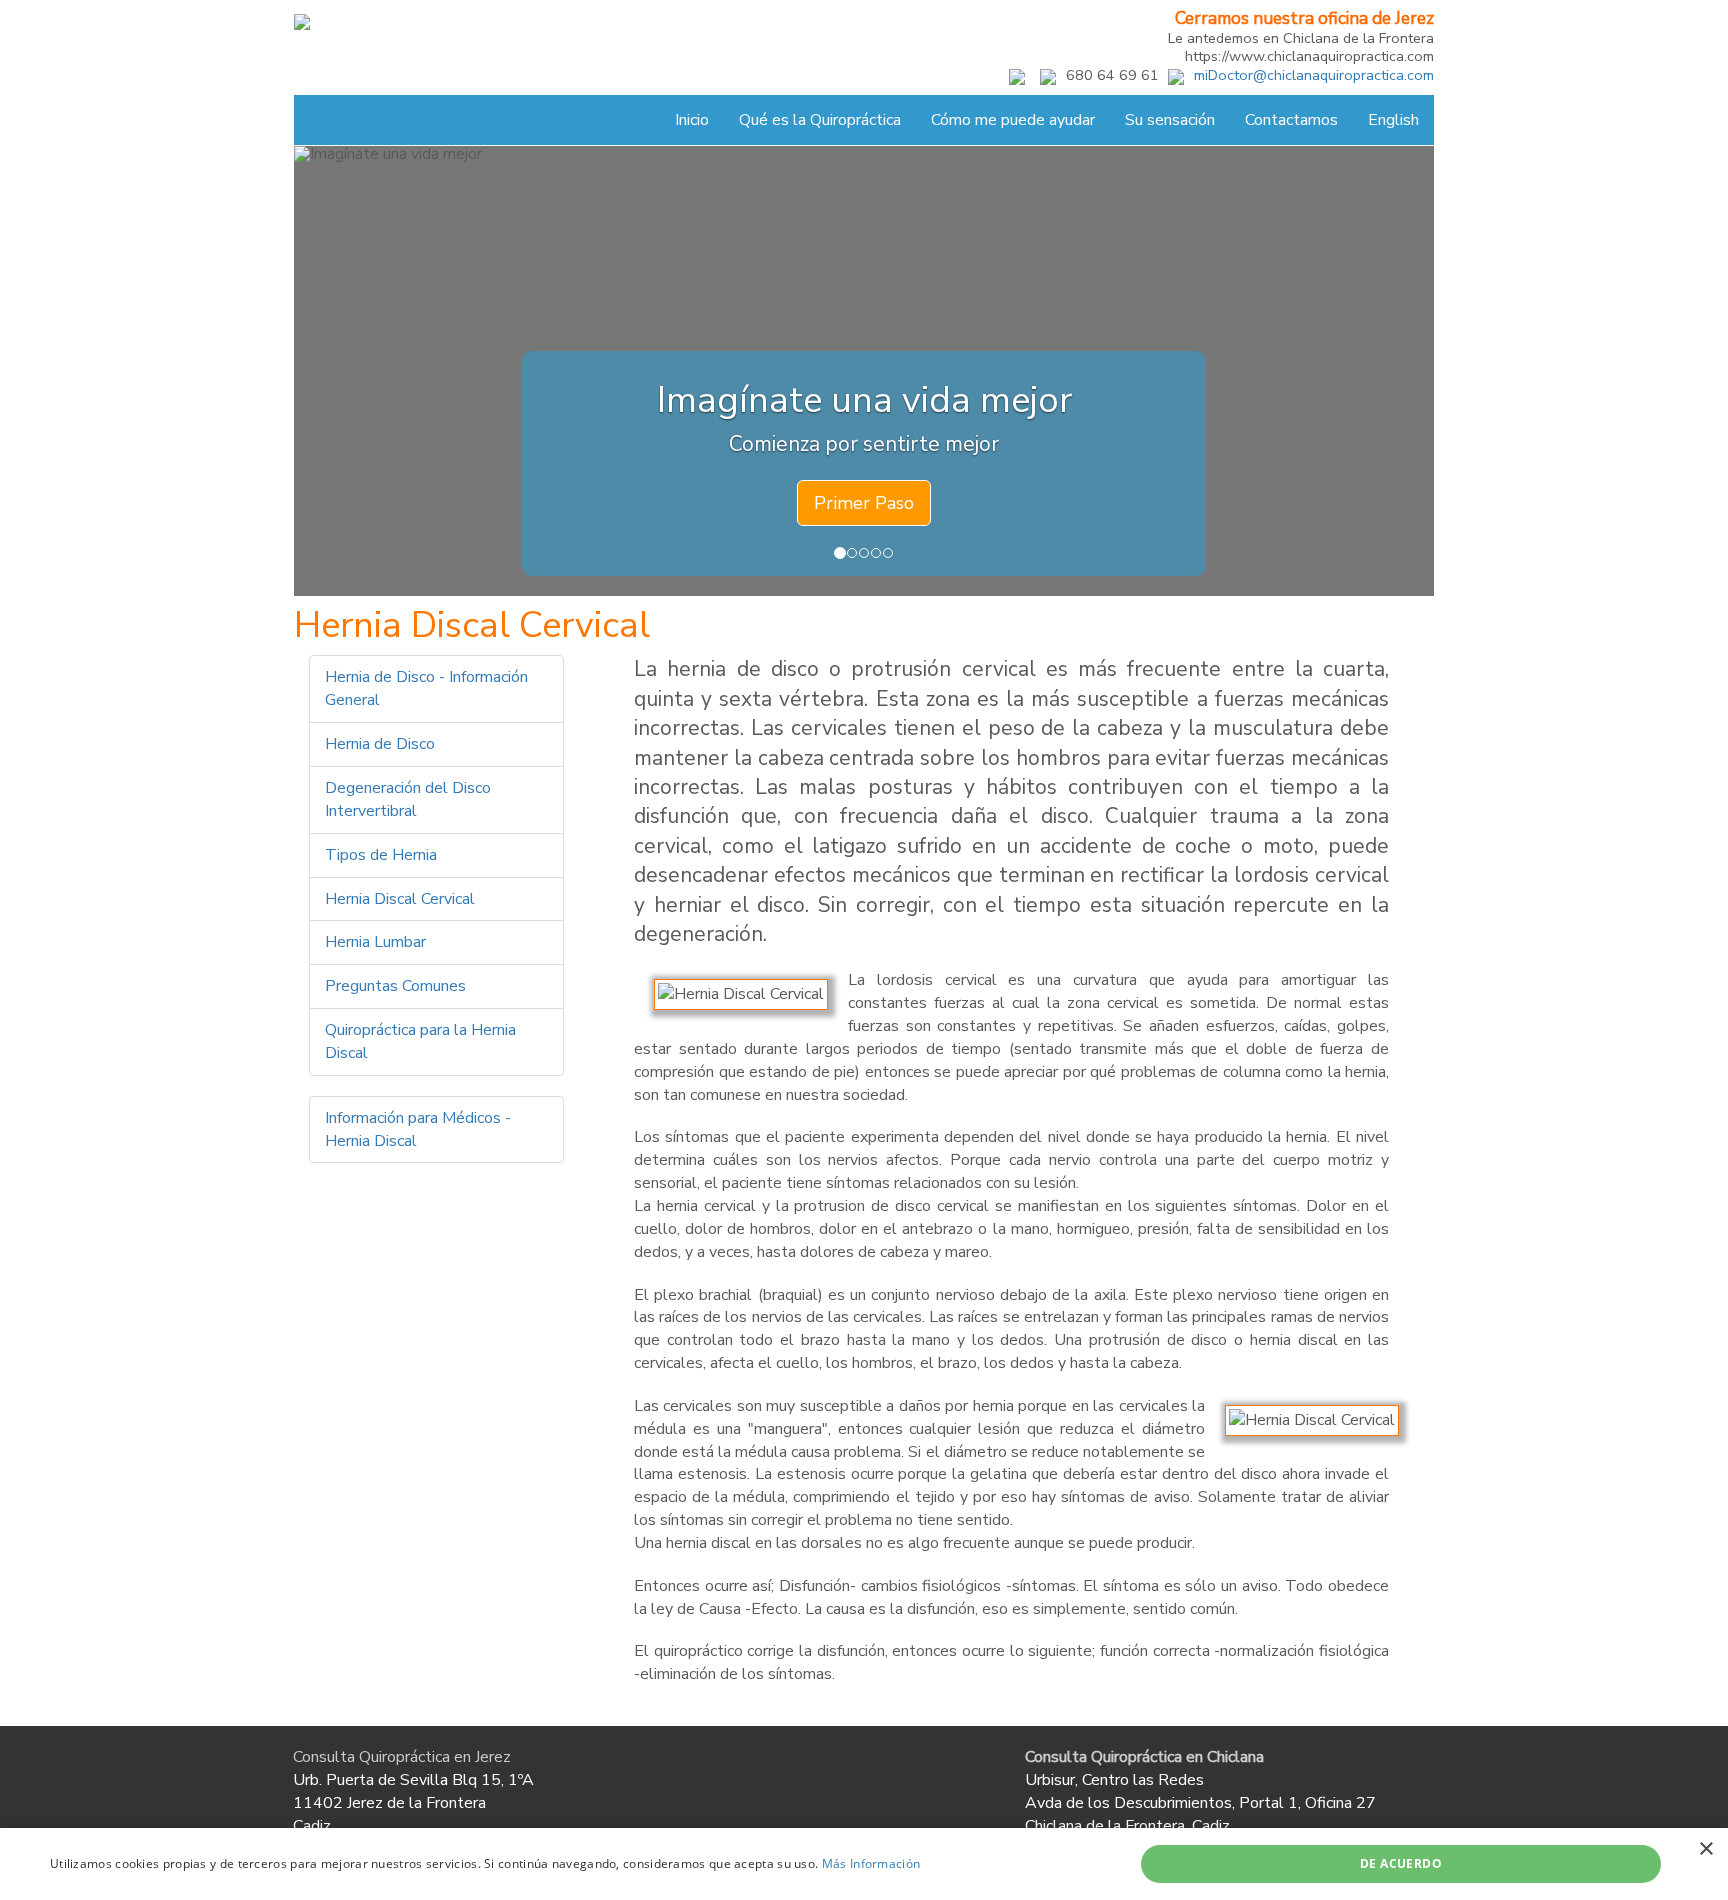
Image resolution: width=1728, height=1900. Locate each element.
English (1393, 120)
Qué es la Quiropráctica (820, 120)
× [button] (1705, 1849)
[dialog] (864, 1864)
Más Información (871, 1863)
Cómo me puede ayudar (1013, 120)
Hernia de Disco (380, 744)
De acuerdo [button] (1401, 1863)
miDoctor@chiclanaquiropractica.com (1314, 75)
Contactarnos (1291, 120)
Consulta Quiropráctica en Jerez (402, 1757)
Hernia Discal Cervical (400, 899)
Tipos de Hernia (381, 855)
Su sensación (1170, 120)
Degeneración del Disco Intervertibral (408, 799)
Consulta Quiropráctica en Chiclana (1144, 1757)
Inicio (692, 120)
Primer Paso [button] (864, 503)
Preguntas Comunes (395, 986)
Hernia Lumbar (375, 942)
